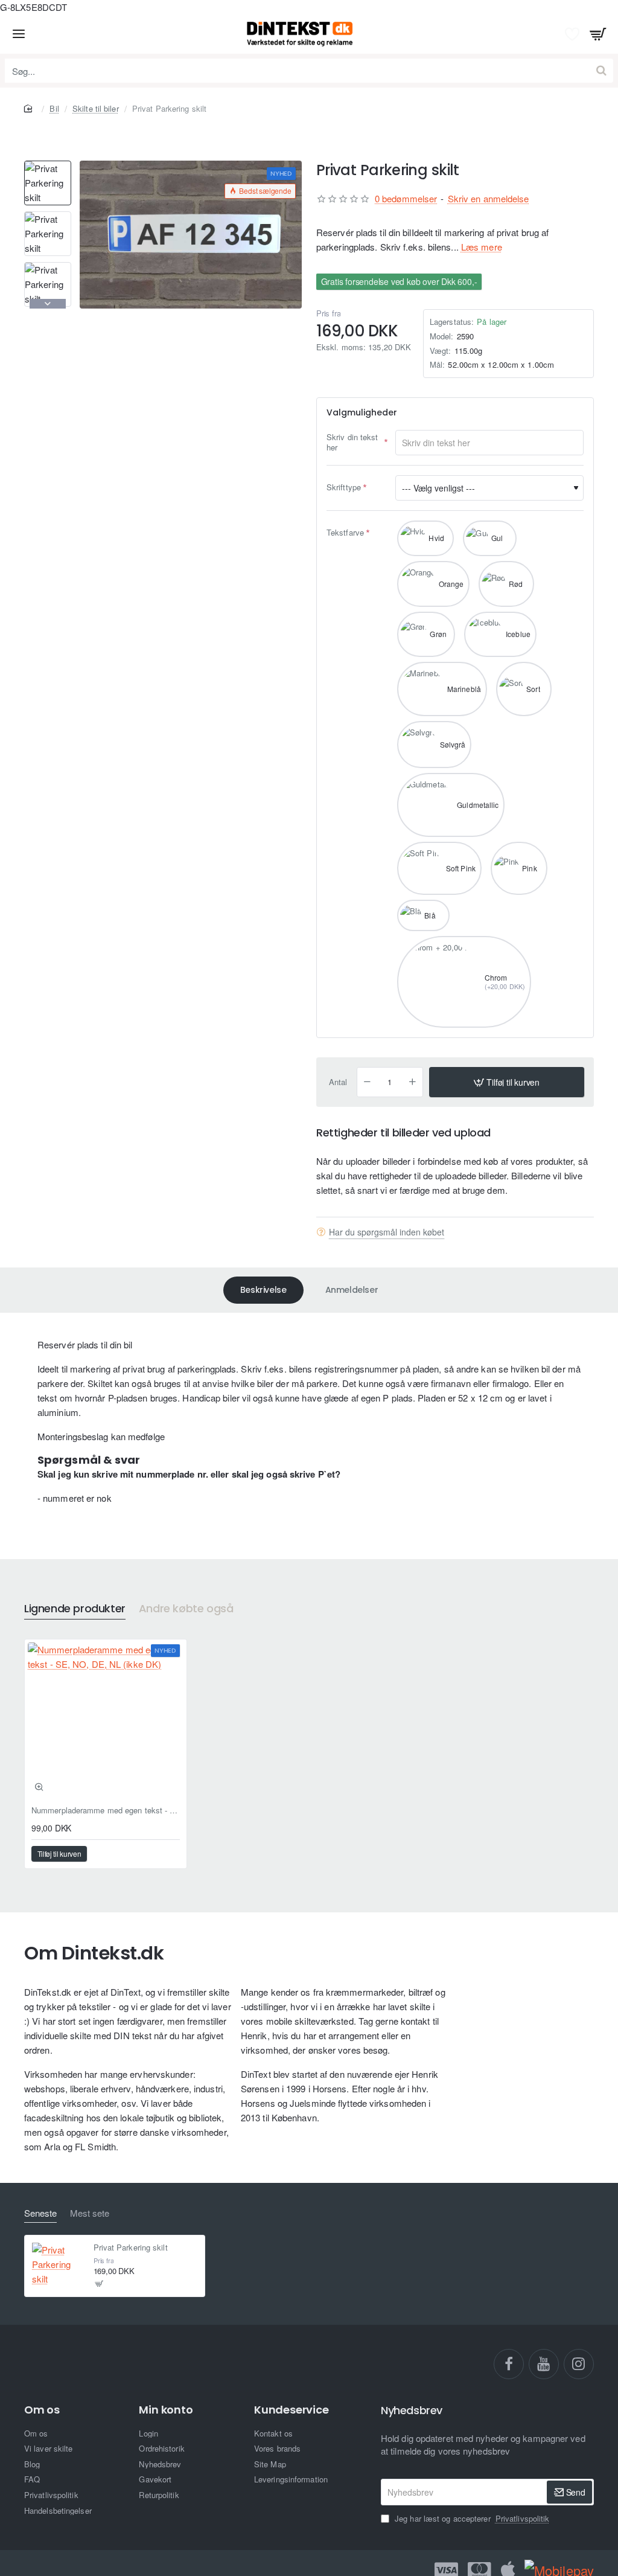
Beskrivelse (263, 1290)
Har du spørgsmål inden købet (387, 1232)
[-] (368, 1082)
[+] (412, 1082)
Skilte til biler (96, 108)
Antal (338, 1082)
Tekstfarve (345, 532)
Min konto (166, 2410)
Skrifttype (344, 487)
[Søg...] (601, 71)
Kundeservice (291, 2410)
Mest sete (90, 2213)
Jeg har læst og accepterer (471, 2519)
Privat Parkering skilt (131, 2248)
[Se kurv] (597, 34)
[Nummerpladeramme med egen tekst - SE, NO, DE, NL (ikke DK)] (106, 1720)
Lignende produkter (75, 1609)
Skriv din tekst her (352, 442)
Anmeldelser (352, 1290)
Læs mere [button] (482, 247)
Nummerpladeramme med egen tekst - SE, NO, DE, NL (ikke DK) (106, 1811)
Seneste (40, 2213)
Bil (54, 108)
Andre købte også (186, 1609)
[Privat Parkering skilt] (58, 2264)
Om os (42, 2410)
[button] (507, 1082)
